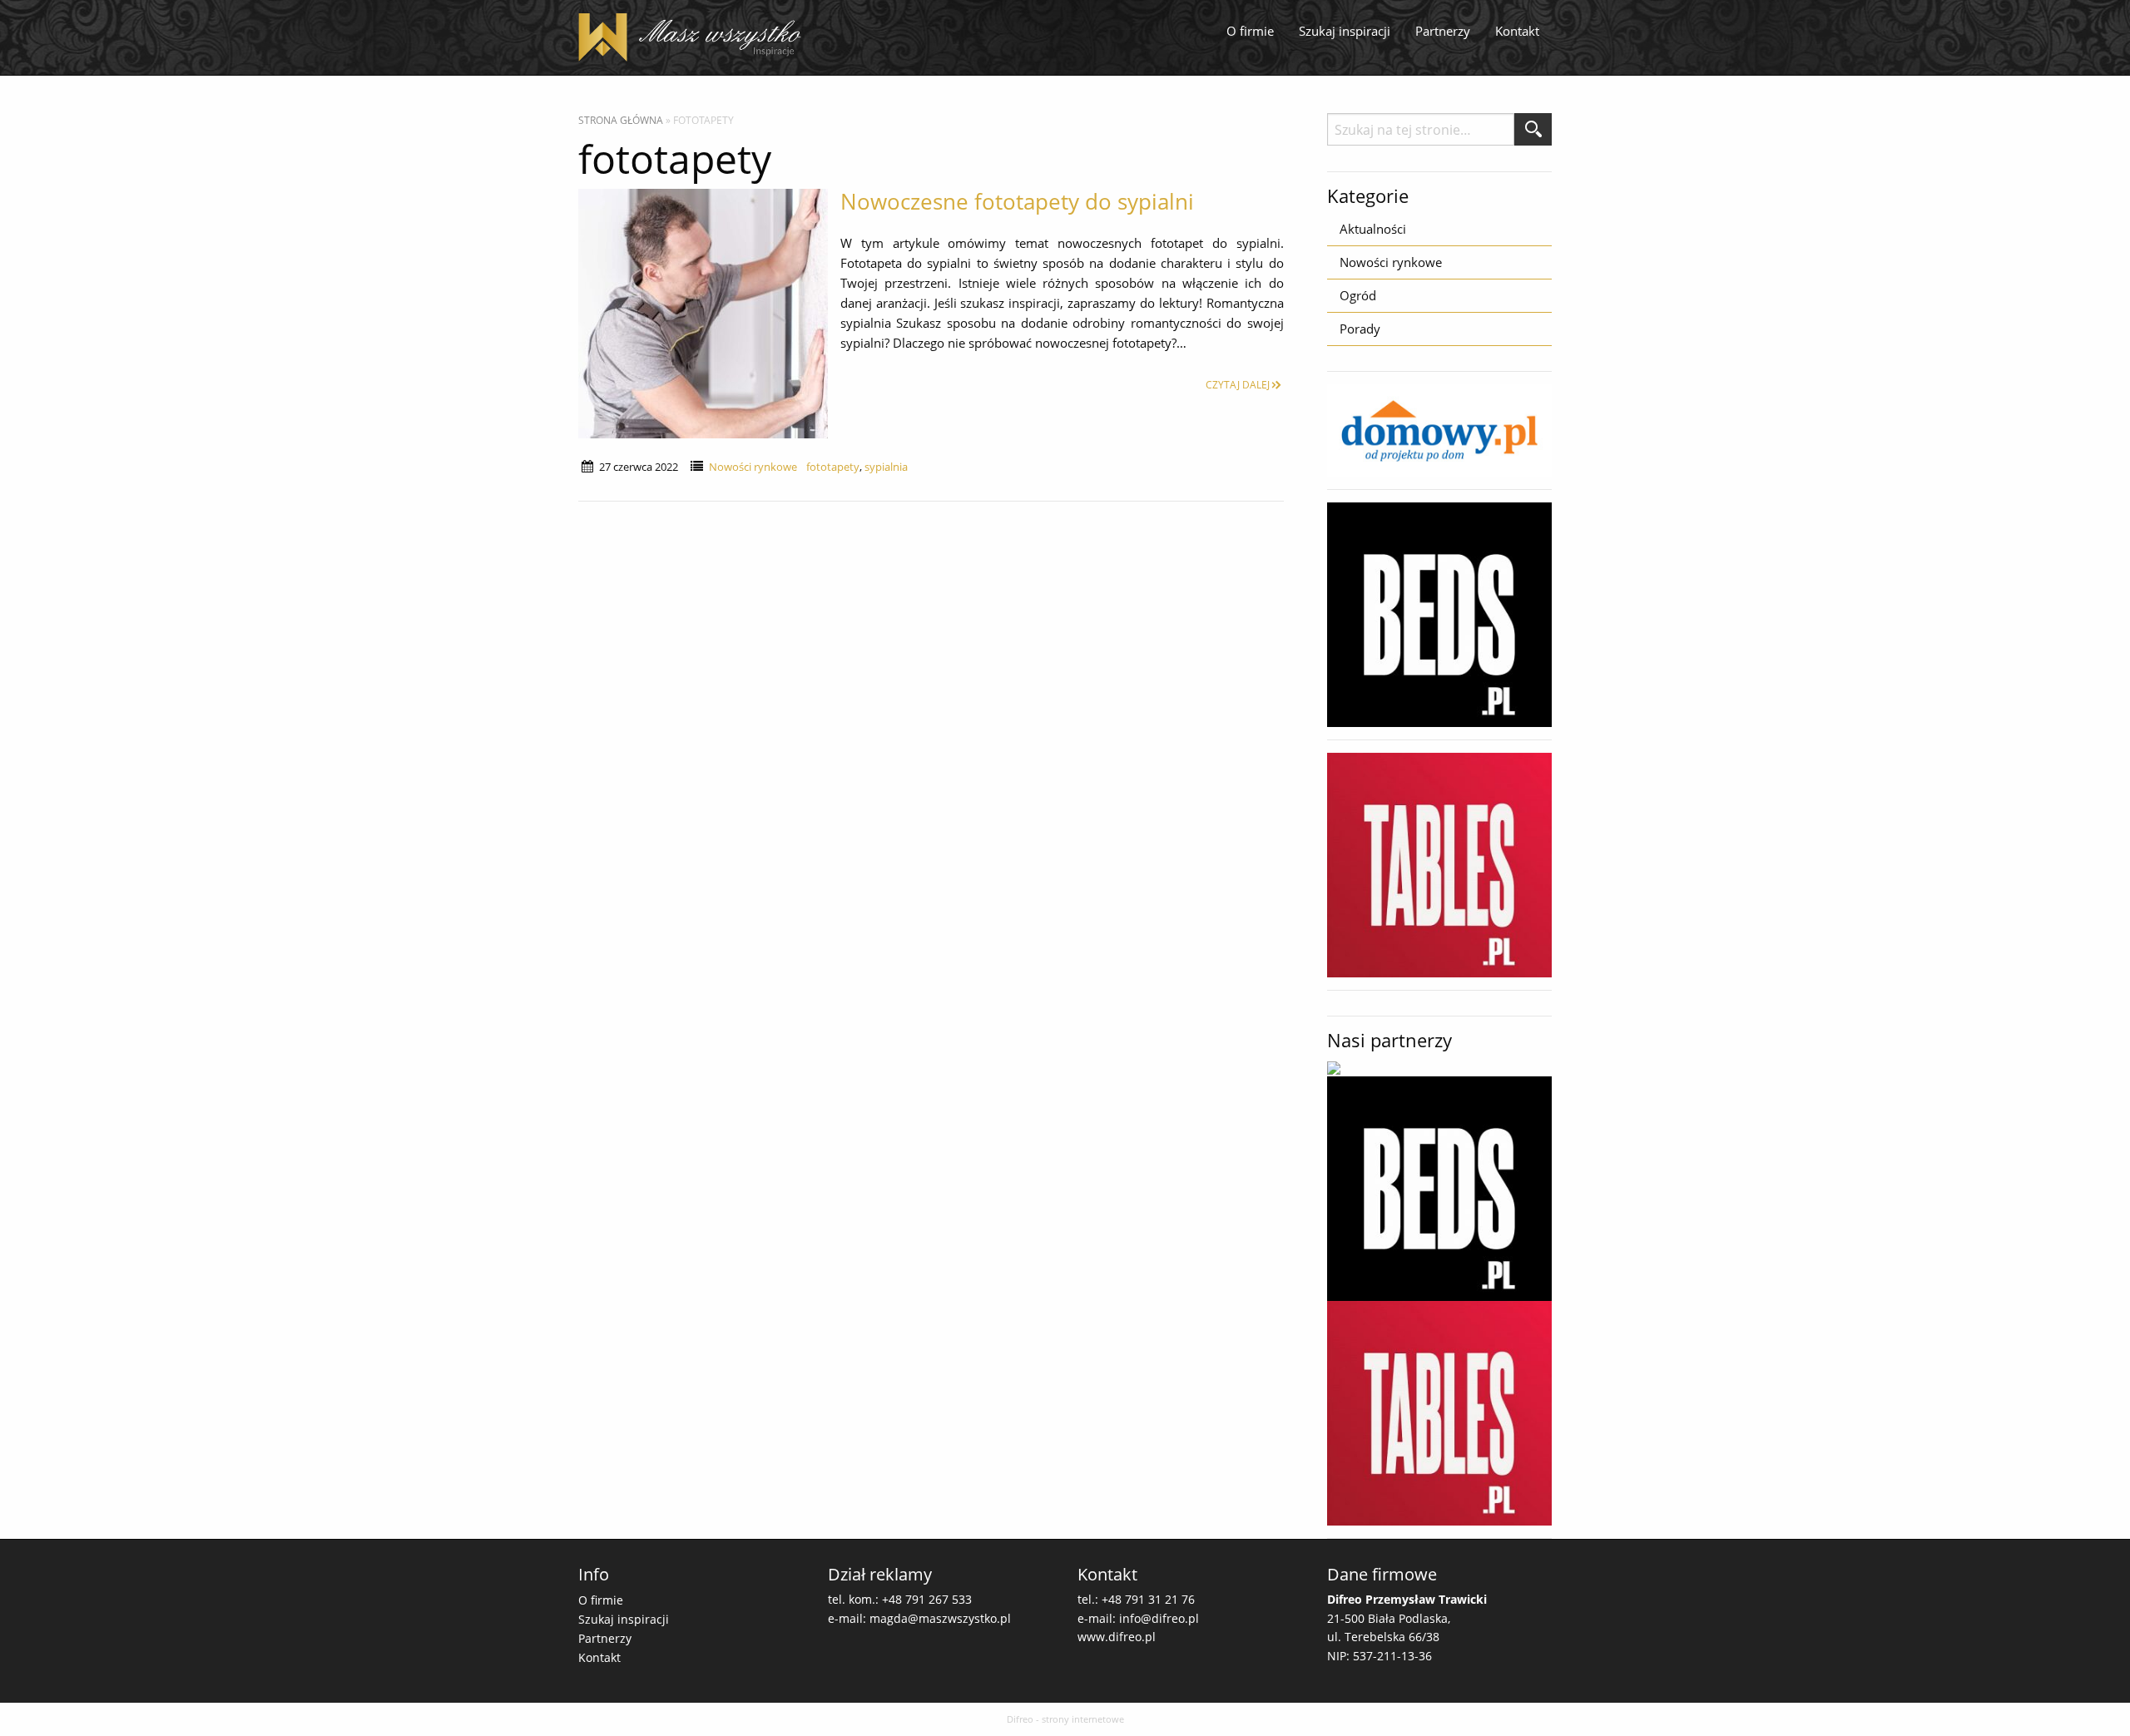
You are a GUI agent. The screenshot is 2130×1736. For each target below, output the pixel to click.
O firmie (1250, 31)
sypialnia (886, 467)
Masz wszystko (695, 37)
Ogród (1358, 295)
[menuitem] (1250, 32)
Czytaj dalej (1238, 385)
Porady (1360, 329)
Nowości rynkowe (753, 467)
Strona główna (621, 120)
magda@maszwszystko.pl (940, 1618)
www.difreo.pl (1117, 1637)
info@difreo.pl (1159, 1618)
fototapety (833, 467)
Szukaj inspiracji (1345, 31)
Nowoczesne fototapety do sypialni (1017, 201)
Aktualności (1373, 229)
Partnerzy (1443, 31)
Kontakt (1517, 31)
